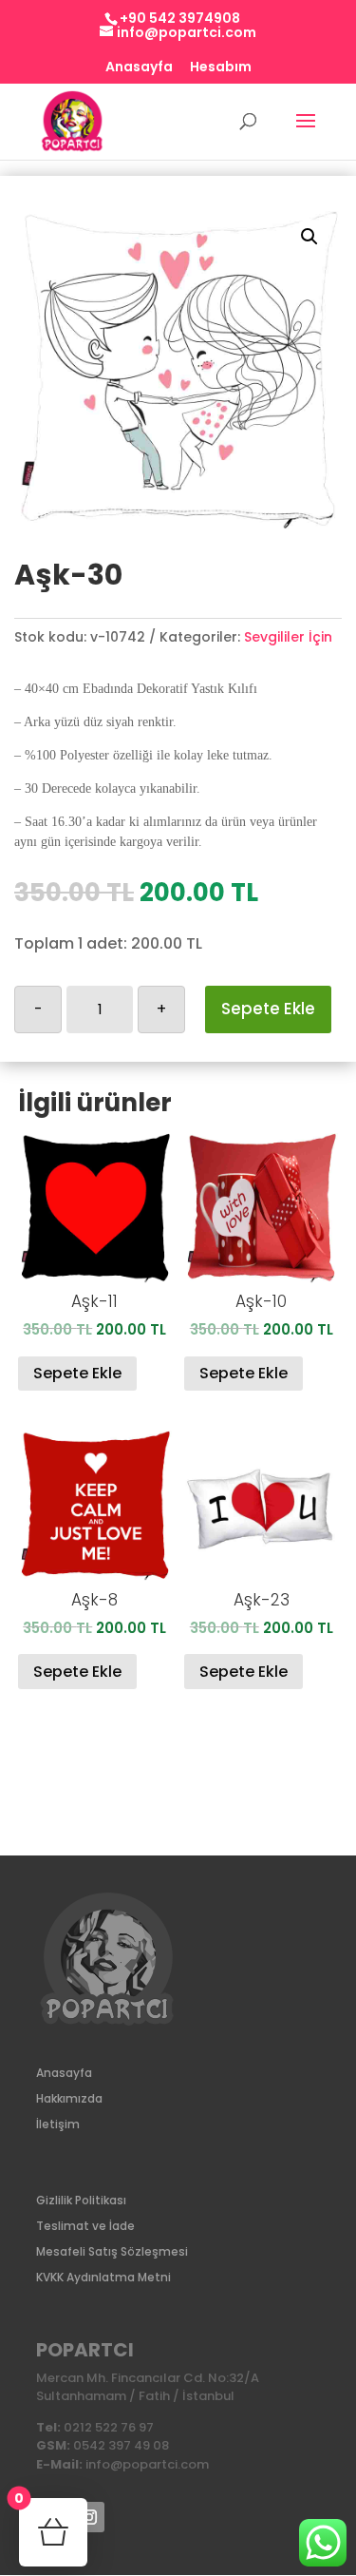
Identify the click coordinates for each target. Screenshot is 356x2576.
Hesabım (221, 68)
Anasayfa (139, 68)
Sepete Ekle (268, 1009)
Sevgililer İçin (288, 637)
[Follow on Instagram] (89, 2517)
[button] (309, 237)
